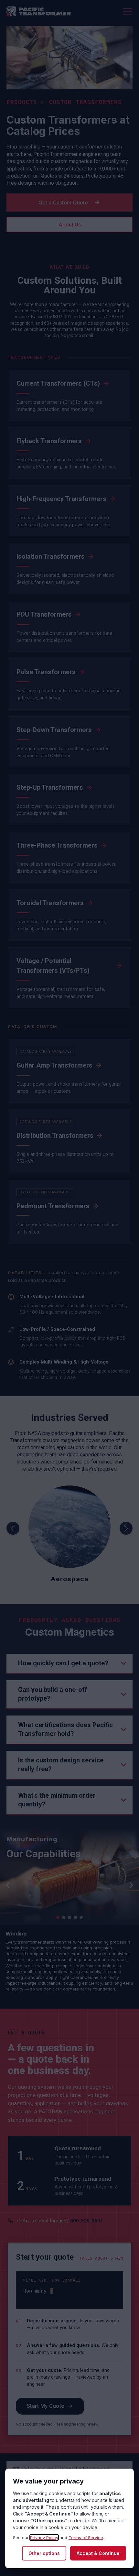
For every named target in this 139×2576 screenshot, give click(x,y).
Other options (44, 2553)
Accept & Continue (98, 2553)
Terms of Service (86, 2538)
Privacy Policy (44, 2538)
